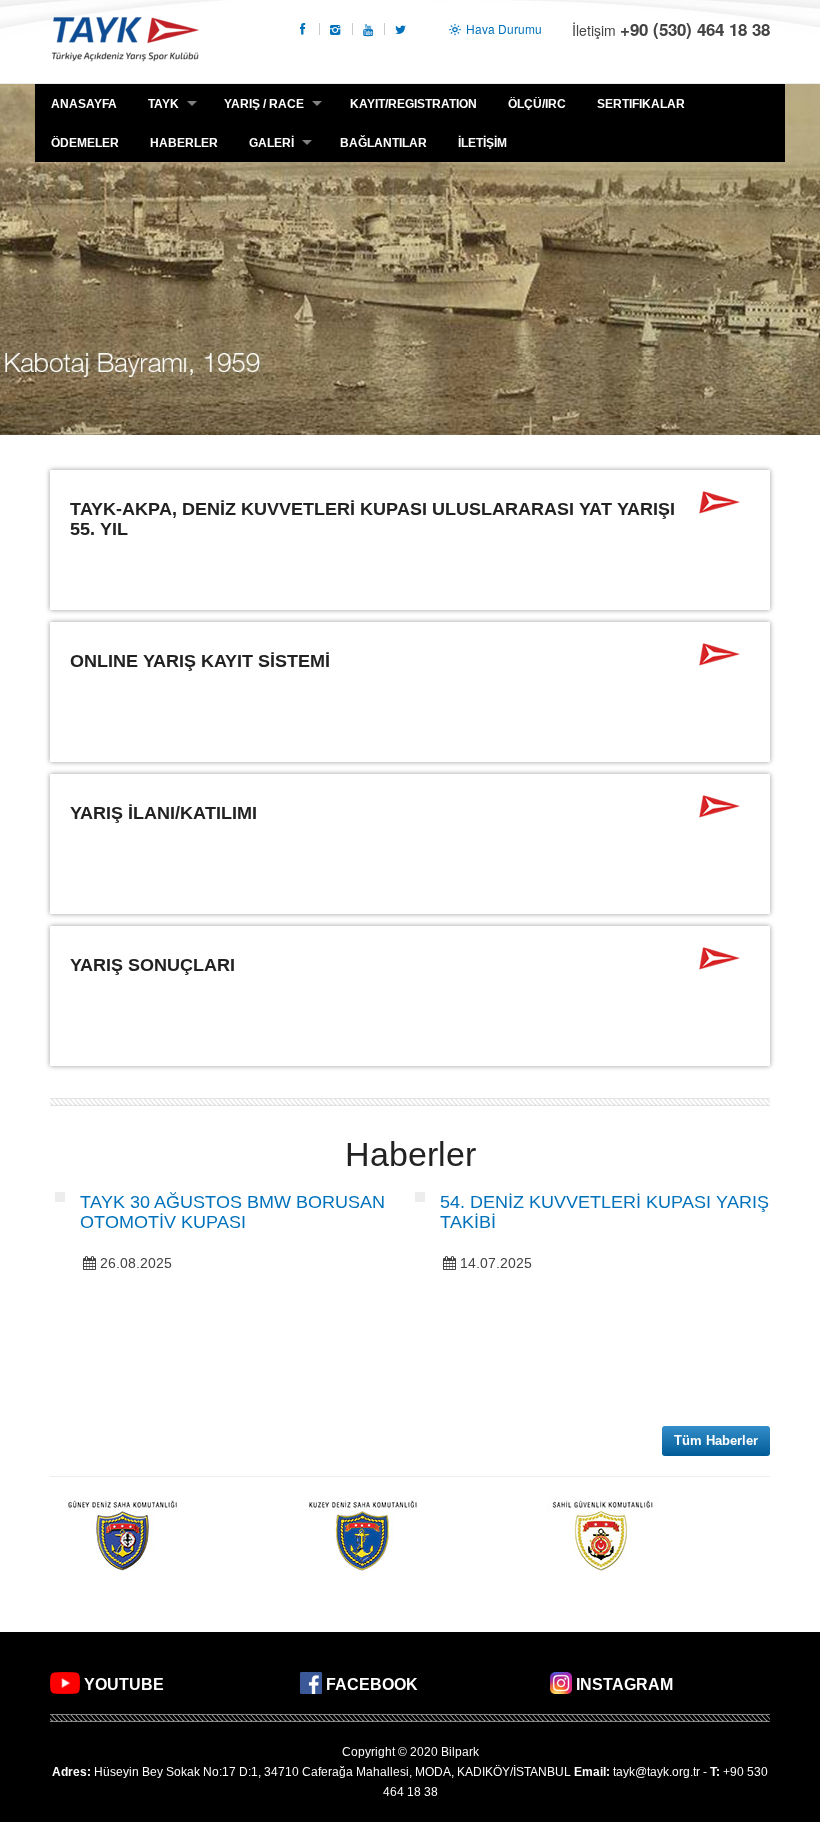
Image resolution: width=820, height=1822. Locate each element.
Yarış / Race (264, 104)
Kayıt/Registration (413, 104)
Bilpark (460, 1752)
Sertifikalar (641, 104)
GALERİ (271, 143)
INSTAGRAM (624, 1684)
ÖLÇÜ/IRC (537, 104)
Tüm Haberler (716, 1440)
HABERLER (184, 143)
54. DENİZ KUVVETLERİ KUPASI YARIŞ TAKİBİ (604, 1212)
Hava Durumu (502, 28)
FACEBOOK (372, 1684)
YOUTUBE (124, 1684)
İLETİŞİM (482, 143)
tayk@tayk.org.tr (656, 1772)
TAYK (125, 41)
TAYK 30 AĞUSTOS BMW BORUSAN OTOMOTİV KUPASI (232, 1212)
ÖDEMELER (85, 143)
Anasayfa (84, 104)
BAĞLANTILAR (383, 143)
